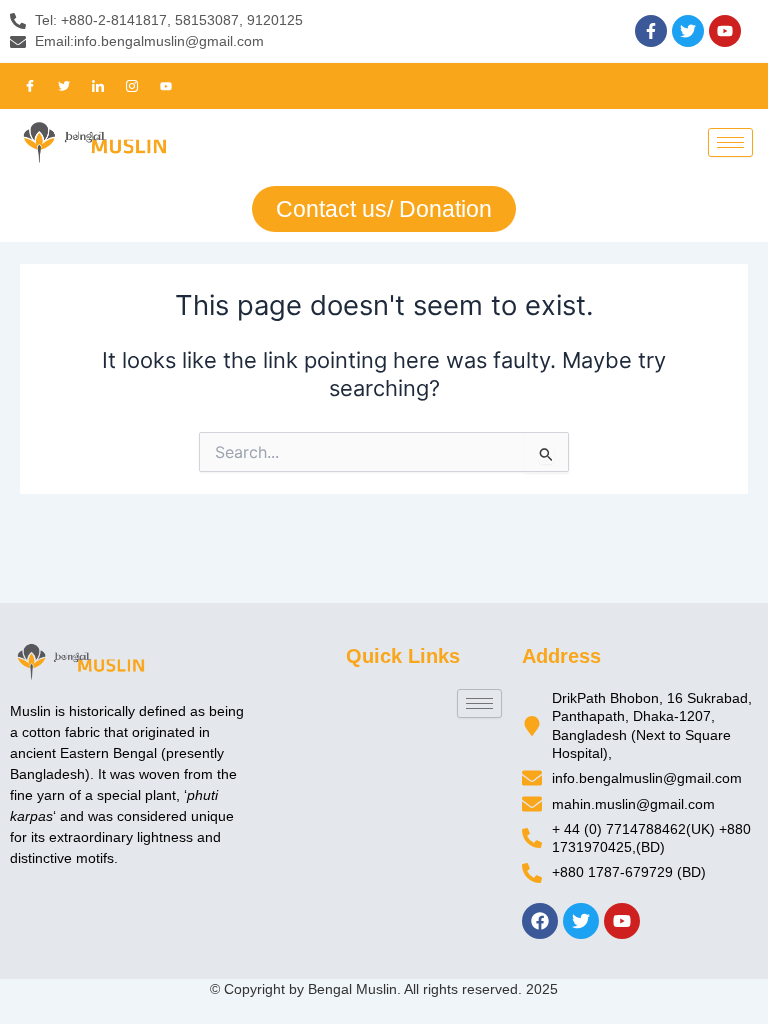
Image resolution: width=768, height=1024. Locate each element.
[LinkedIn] (98, 86)
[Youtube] (166, 86)
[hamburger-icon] (730, 142)
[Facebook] (30, 86)
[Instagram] (132, 86)
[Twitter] (64, 86)
